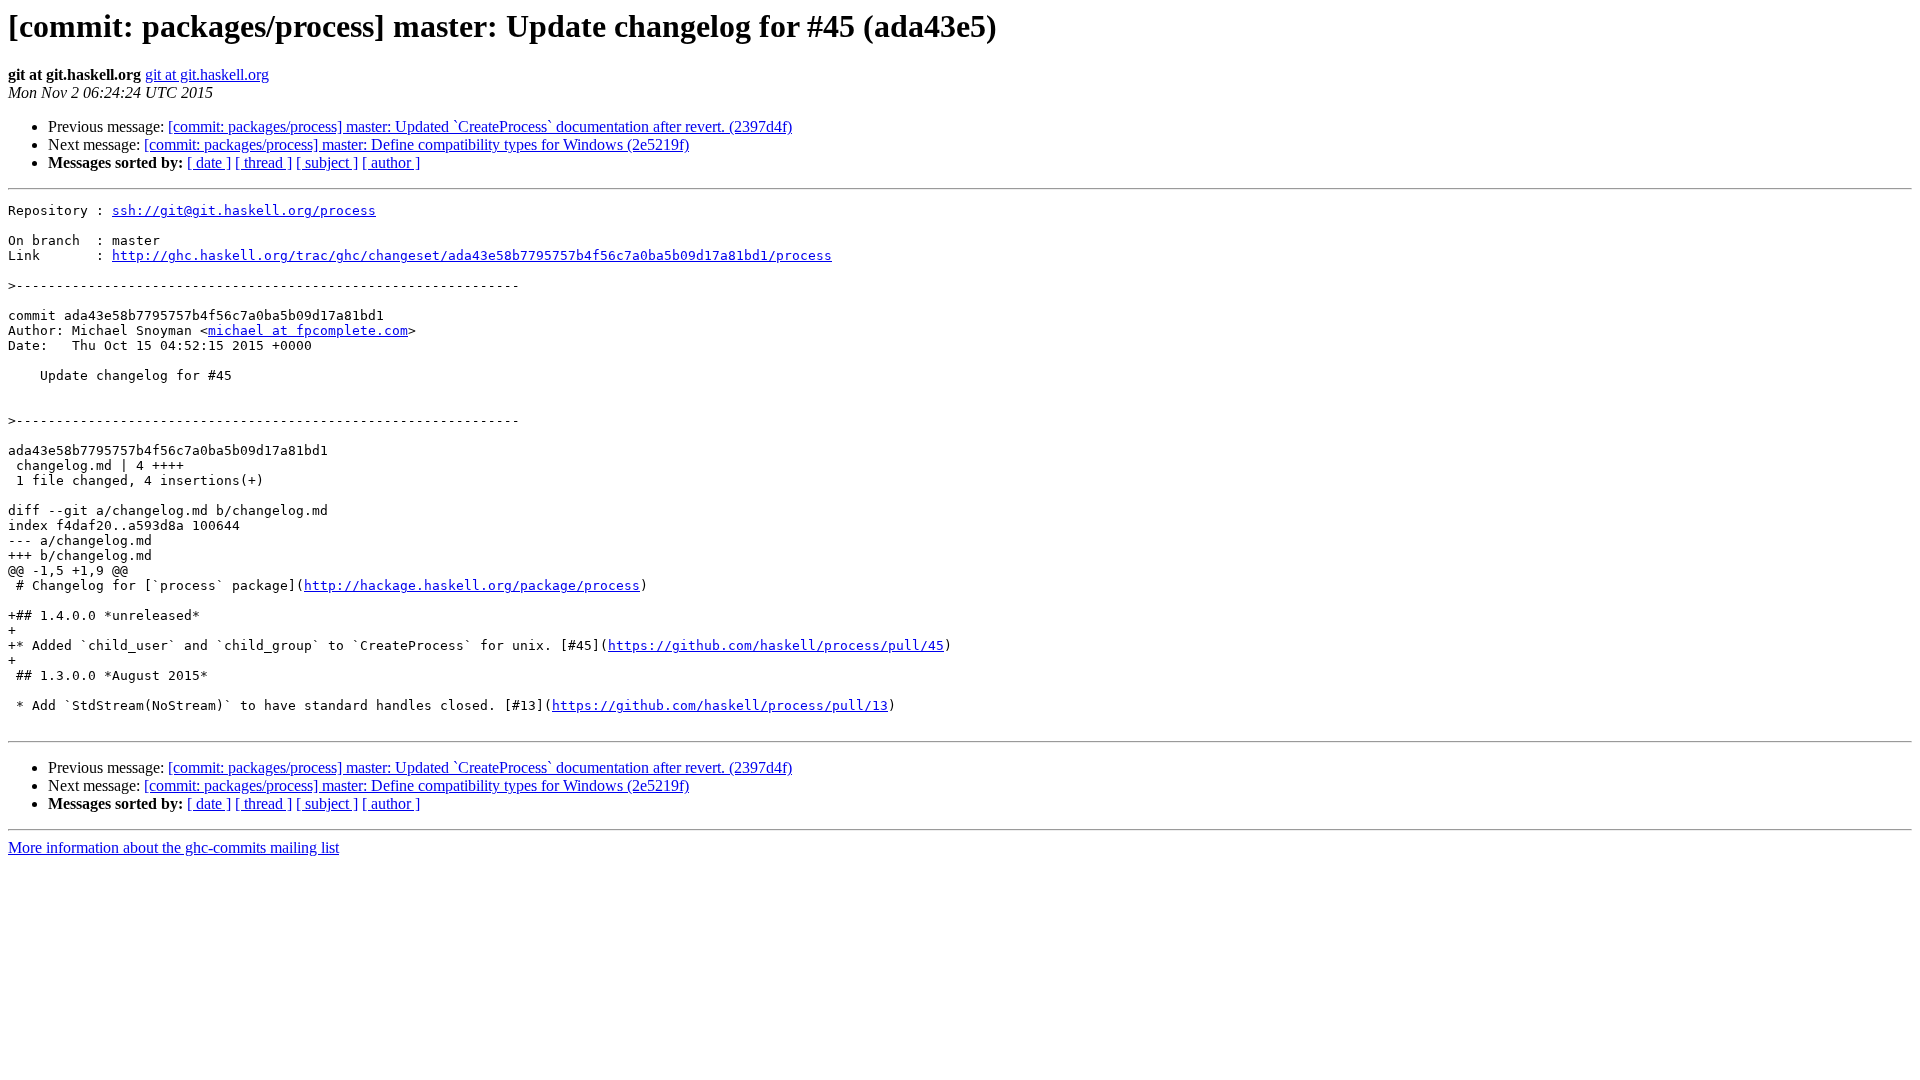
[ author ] (391, 162)
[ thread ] (263, 162)
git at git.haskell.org (207, 74)
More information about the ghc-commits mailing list (173, 847)
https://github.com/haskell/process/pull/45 (776, 645)
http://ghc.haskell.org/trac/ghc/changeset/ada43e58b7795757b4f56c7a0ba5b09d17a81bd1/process (472, 255)
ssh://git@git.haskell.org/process (244, 210)
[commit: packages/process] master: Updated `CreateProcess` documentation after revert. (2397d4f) (480, 126)
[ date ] (209, 162)
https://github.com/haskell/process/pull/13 (720, 705)
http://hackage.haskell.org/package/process (472, 585)
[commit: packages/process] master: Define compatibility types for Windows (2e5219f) (416, 144)
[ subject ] (327, 162)
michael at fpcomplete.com (308, 330)
